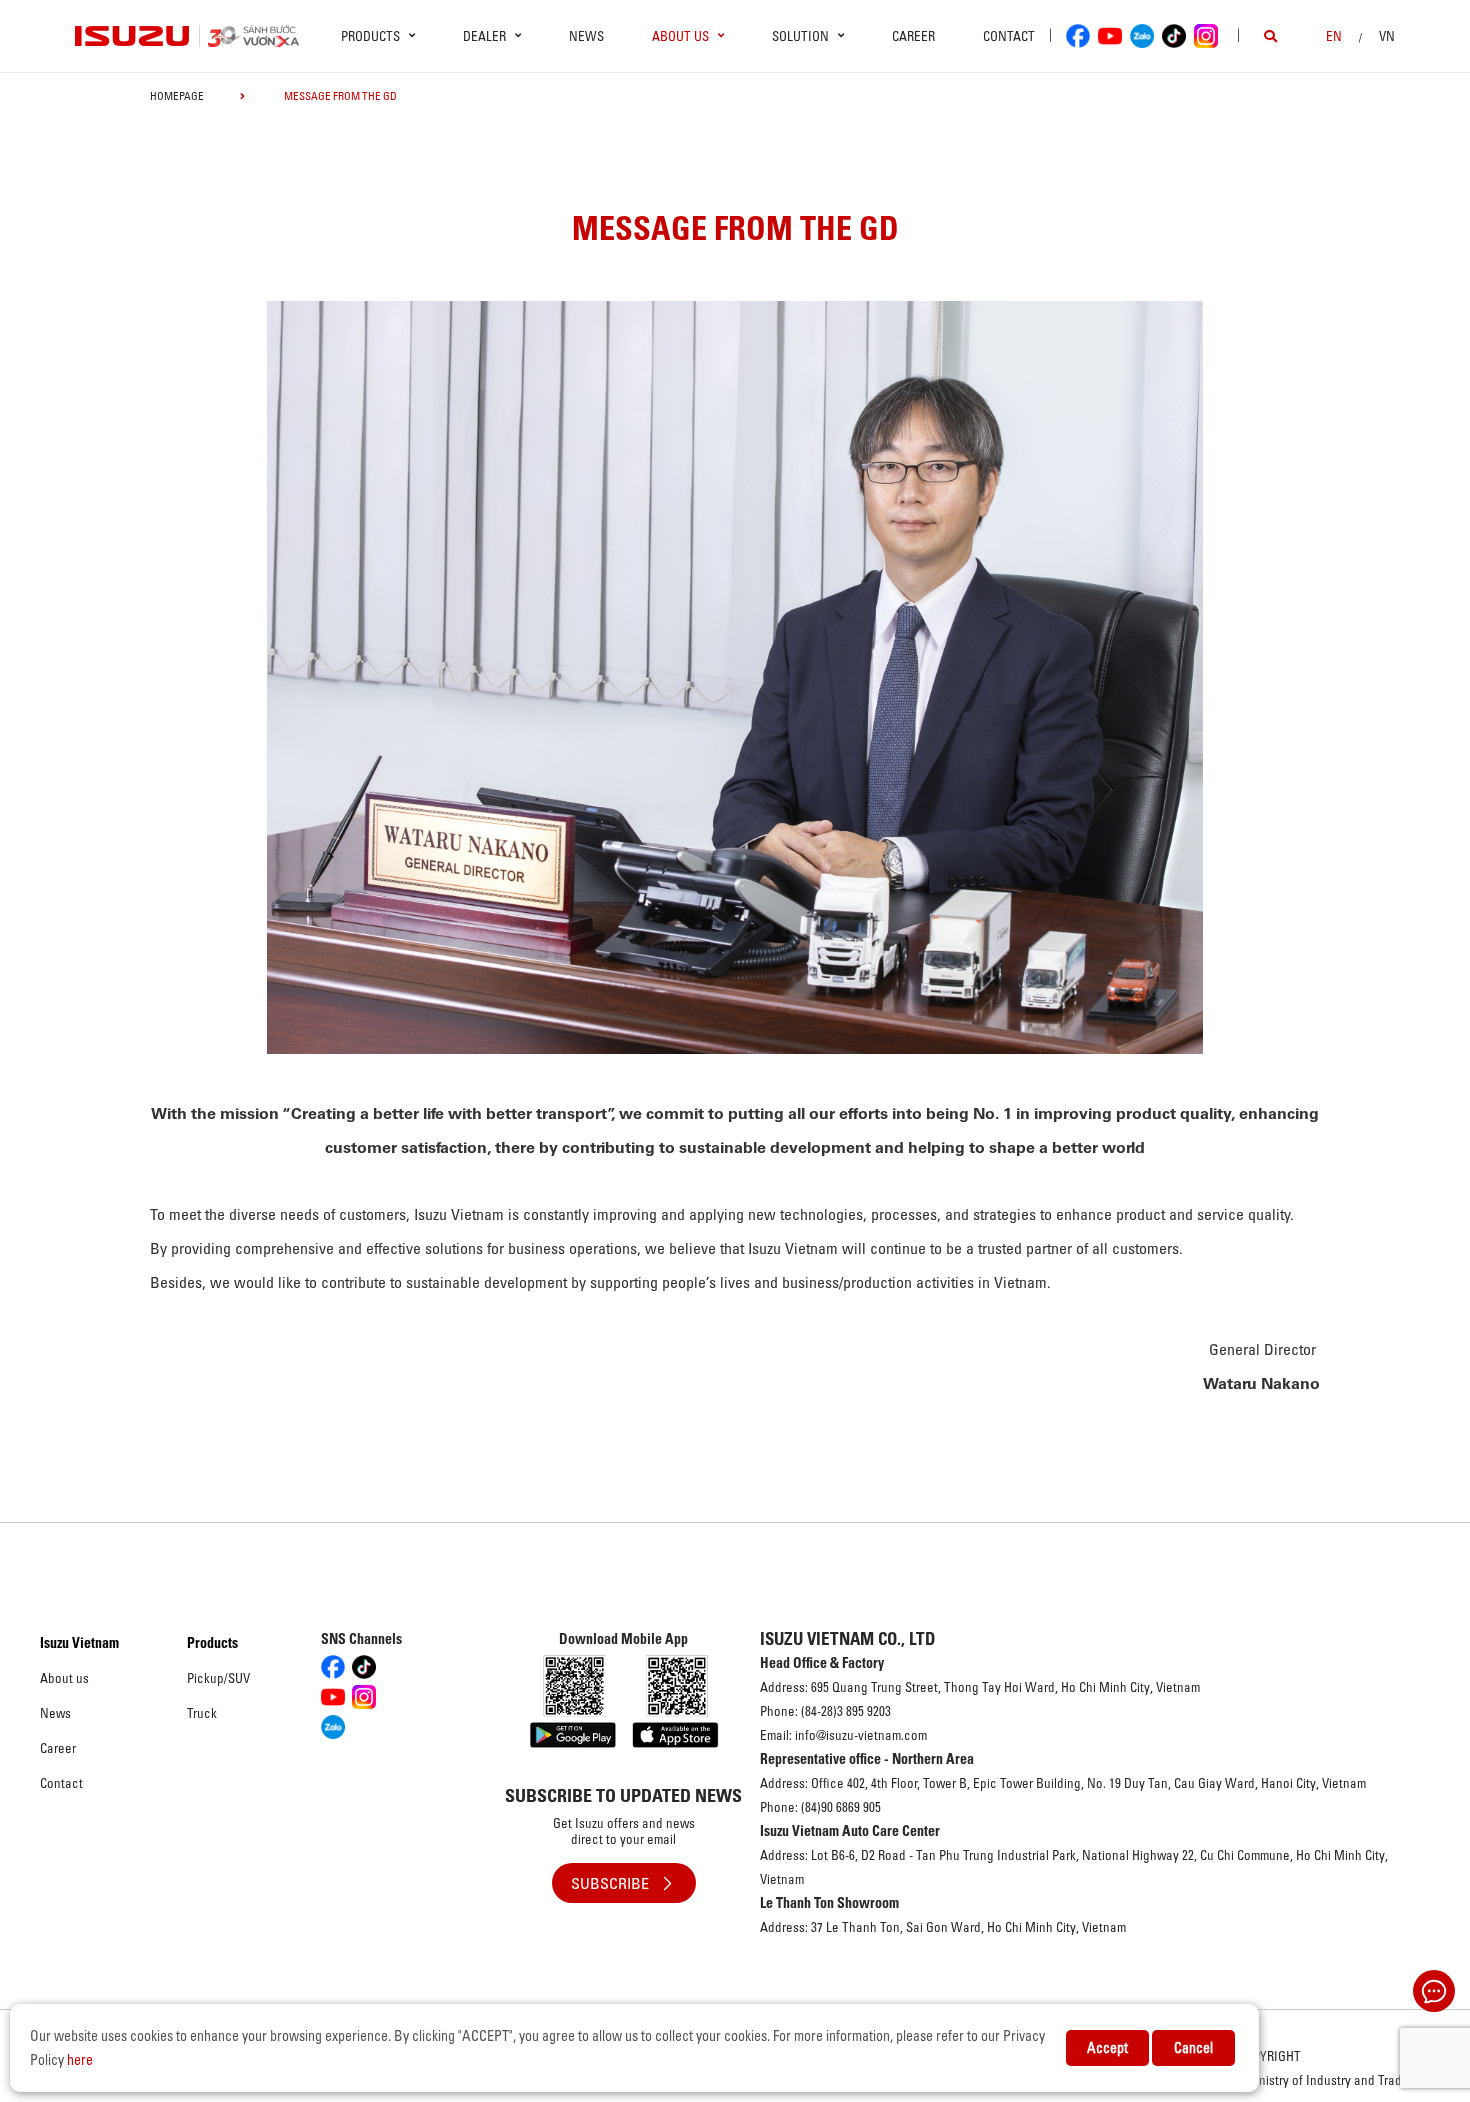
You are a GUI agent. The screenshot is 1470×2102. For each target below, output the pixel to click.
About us (64, 1678)
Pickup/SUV (218, 1678)
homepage (177, 96)
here (80, 2060)
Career (913, 36)
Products (212, 1643)
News (586, 36)
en (1334, 36)
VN (1387, 36)
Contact (1009, 36)
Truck (202, 1713)
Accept (1107, 2048)
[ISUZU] (133, 36)
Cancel (1193, 2048)
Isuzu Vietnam (79, 1643)
